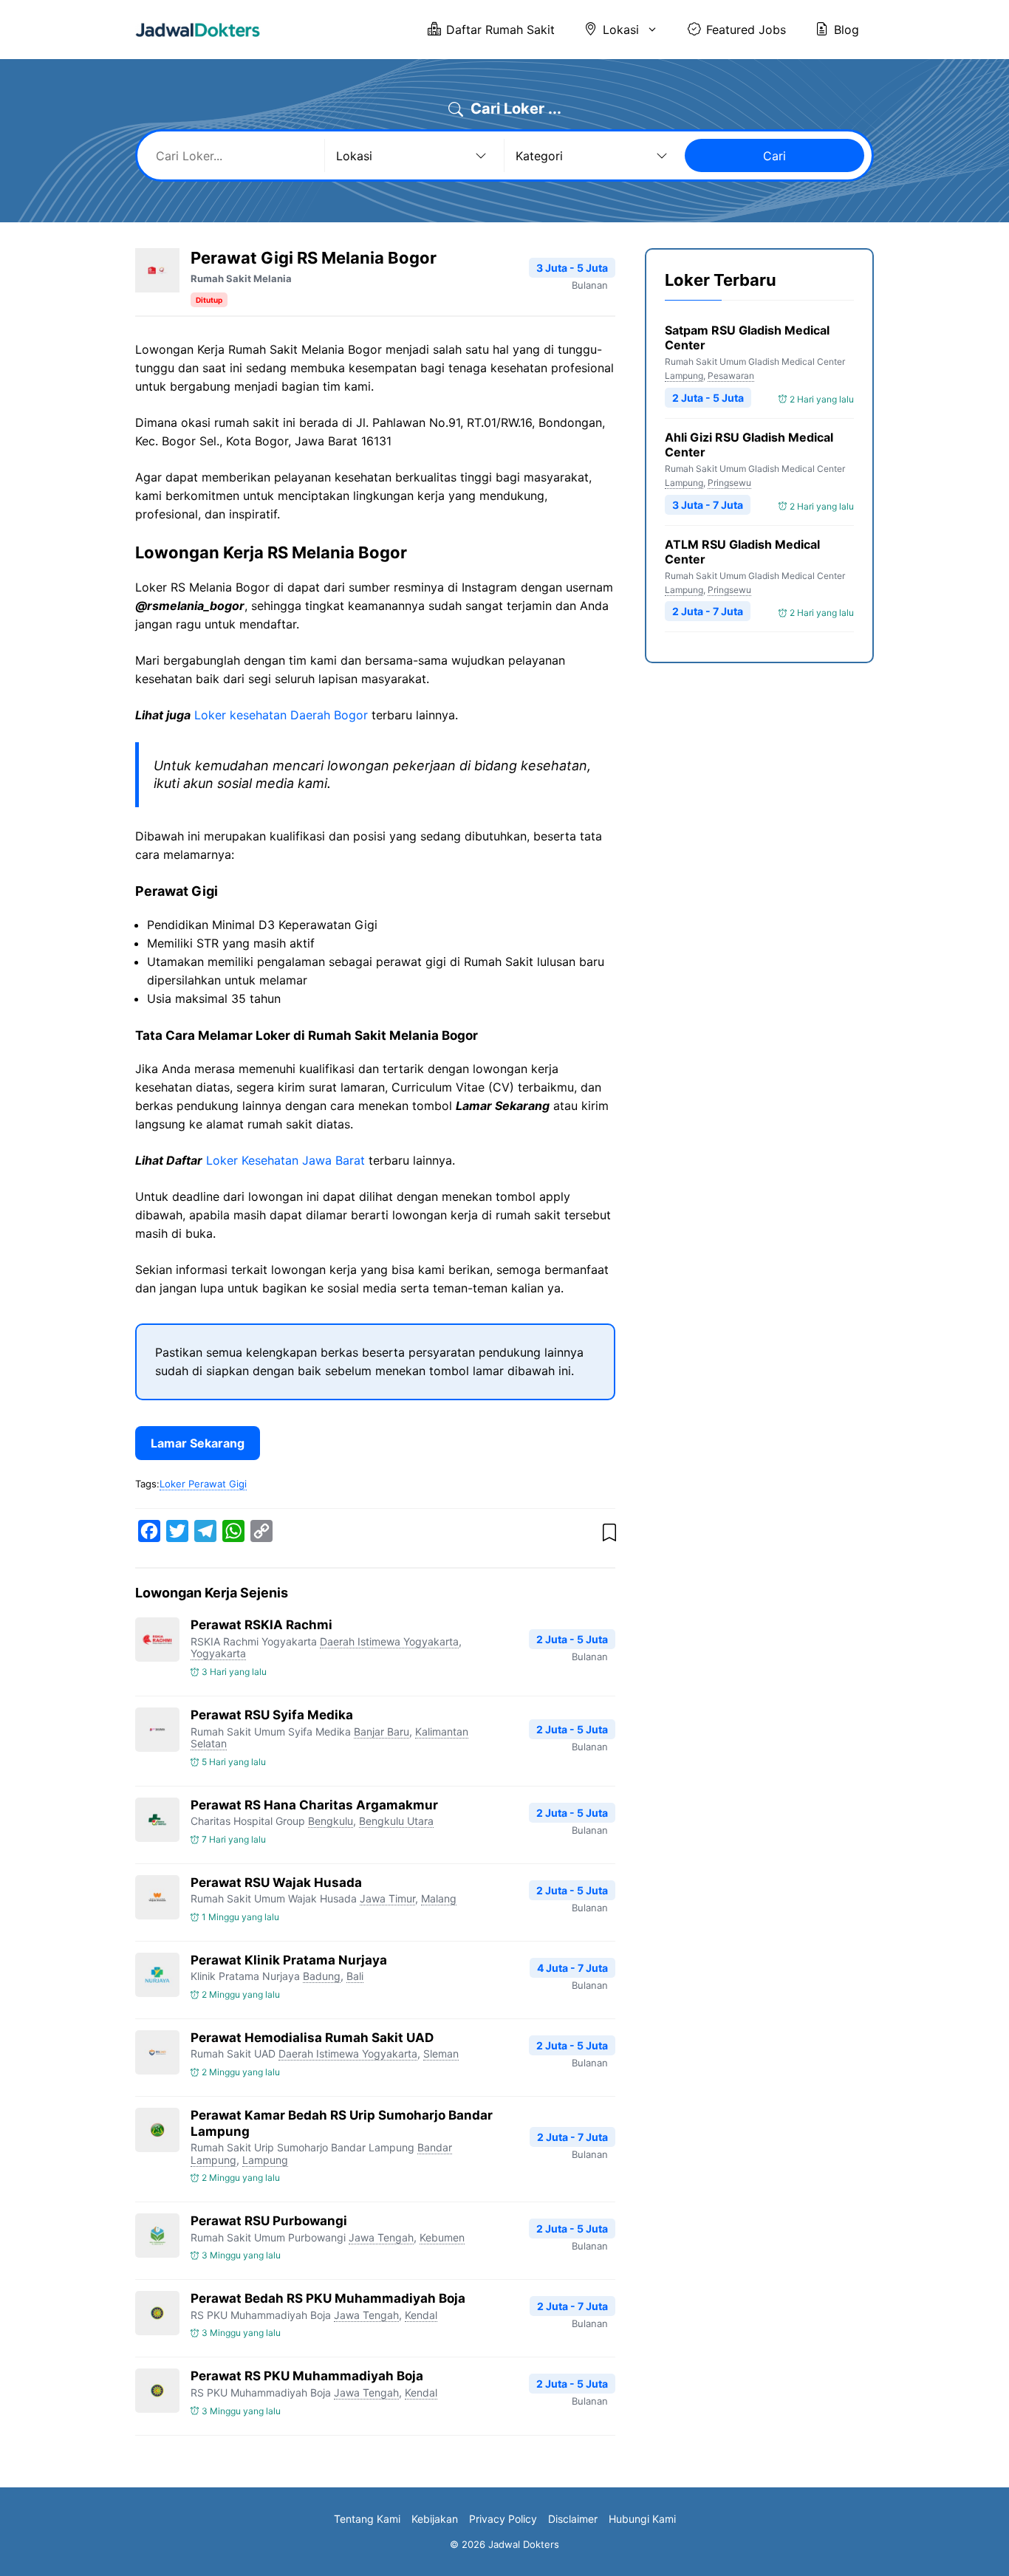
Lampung (265, 2160)
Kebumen (442, 2237)
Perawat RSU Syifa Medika (272, 1715)
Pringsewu (729, 483)
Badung (322, 1976)
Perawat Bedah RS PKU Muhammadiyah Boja (328, 2298)
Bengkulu (331, 1821)
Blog (846, 30)
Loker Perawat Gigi (203, 1484)
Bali (355, 1976)
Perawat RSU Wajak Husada (276, 1883)
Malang (439, 1898)
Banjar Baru (382, 1731)
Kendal (421, 2315)
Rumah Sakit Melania (241, 278)
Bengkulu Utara (396, 1821)
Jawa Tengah (381, 2237)
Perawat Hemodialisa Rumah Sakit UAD (312, 2038)
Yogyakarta (218, 1653)
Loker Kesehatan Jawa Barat (285, 1160)
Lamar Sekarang (198, 1443)
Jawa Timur (387, 1898)
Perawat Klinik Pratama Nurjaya (289, 1960)
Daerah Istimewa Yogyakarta (389, 1641)
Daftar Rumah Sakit (500, 30)
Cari (774, 156)
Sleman (441, 2053)
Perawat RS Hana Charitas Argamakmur (314, 1805)
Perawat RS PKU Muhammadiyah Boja (307, 2376)
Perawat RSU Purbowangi (269, 2221)
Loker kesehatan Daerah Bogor (281, 715)
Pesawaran (731, 376)
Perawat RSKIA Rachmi (261, 1625)
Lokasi (621, 30)
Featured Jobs (746, 30)
